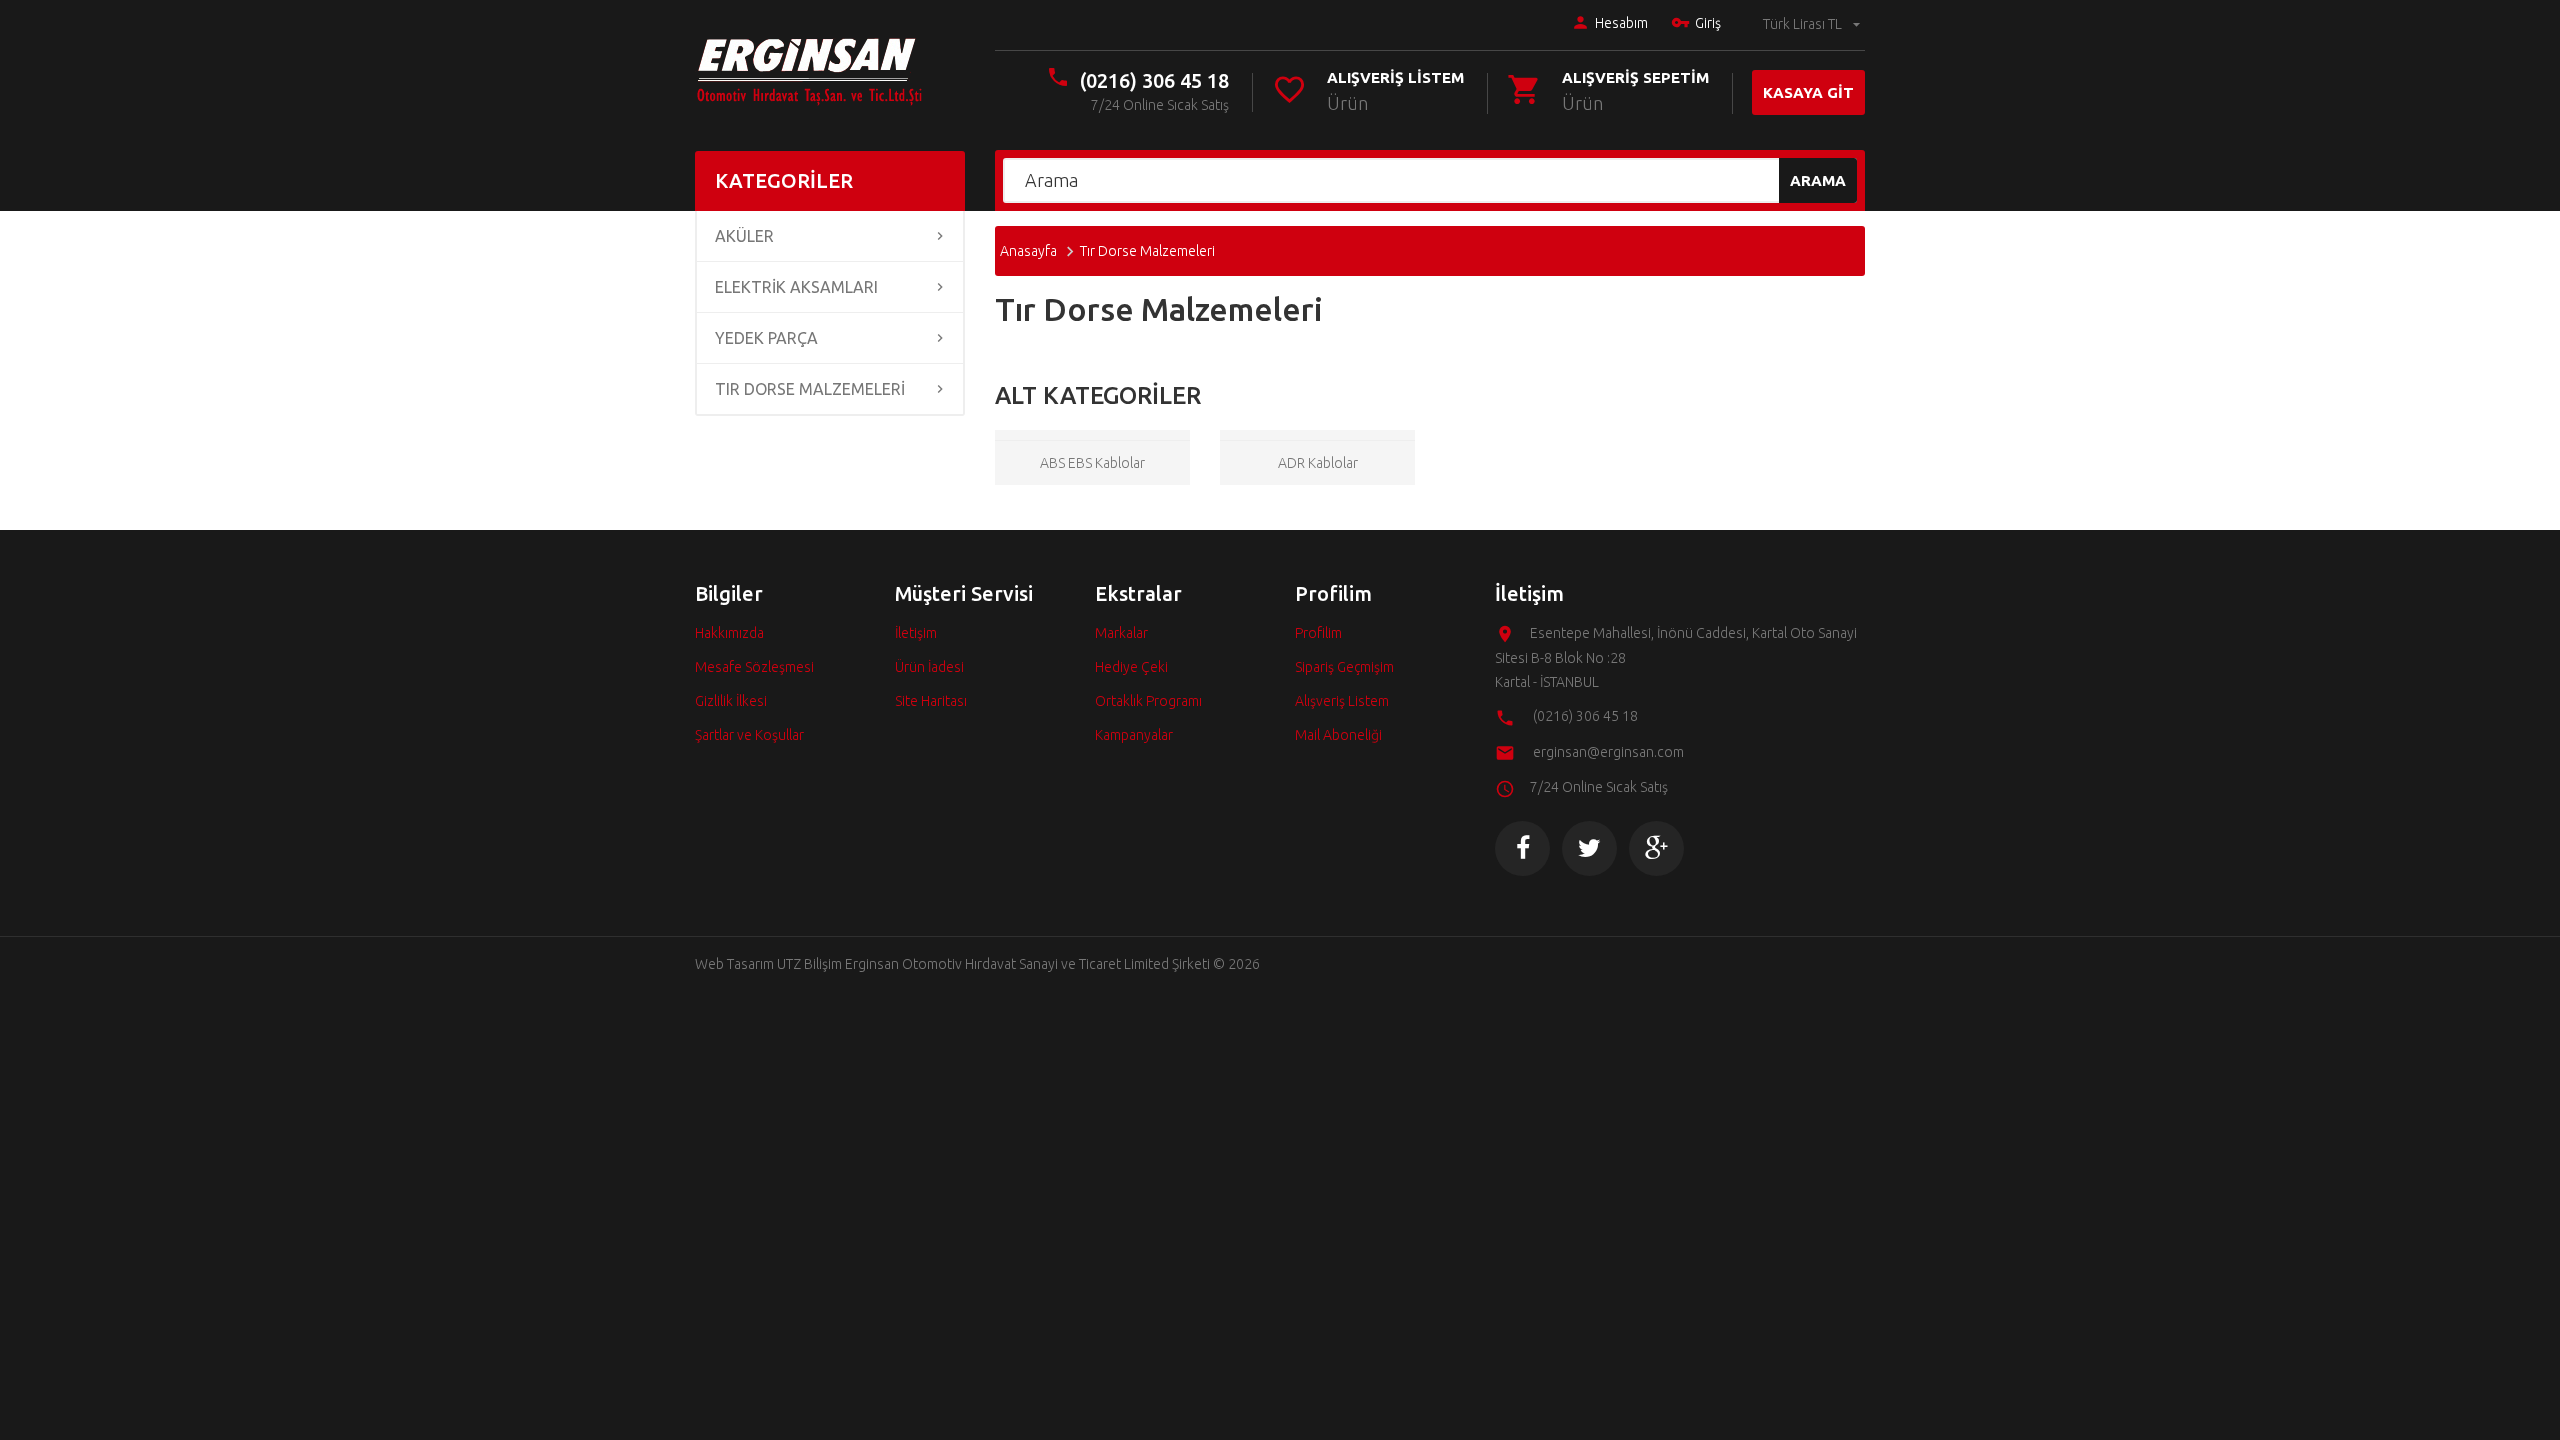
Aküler (744, 236)
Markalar (1121, 633)
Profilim (1318, 633)
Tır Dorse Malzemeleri (810, 389)
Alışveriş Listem (1342, 701)
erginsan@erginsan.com (1608, 752)
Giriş (1708, 23)
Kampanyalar (1134, 735)
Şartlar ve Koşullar (749, 735)
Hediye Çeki (1131, 667)
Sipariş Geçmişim (1344, 667)
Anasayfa (1028, 251)
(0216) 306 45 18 (1154, 80)
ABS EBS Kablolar (1092, 463)
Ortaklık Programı (1148, 701)
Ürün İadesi (929, 667)
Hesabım (1621, 23)
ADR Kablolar (1318, 463)
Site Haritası (931, 701)
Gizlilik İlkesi (731, 701)
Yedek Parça (766, 338)
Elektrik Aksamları (796, 287)
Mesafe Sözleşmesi (754, 667)
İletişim (916, 633)
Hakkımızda (729, 633)
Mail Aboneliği (1338, 735)
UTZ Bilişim (809, 964)
